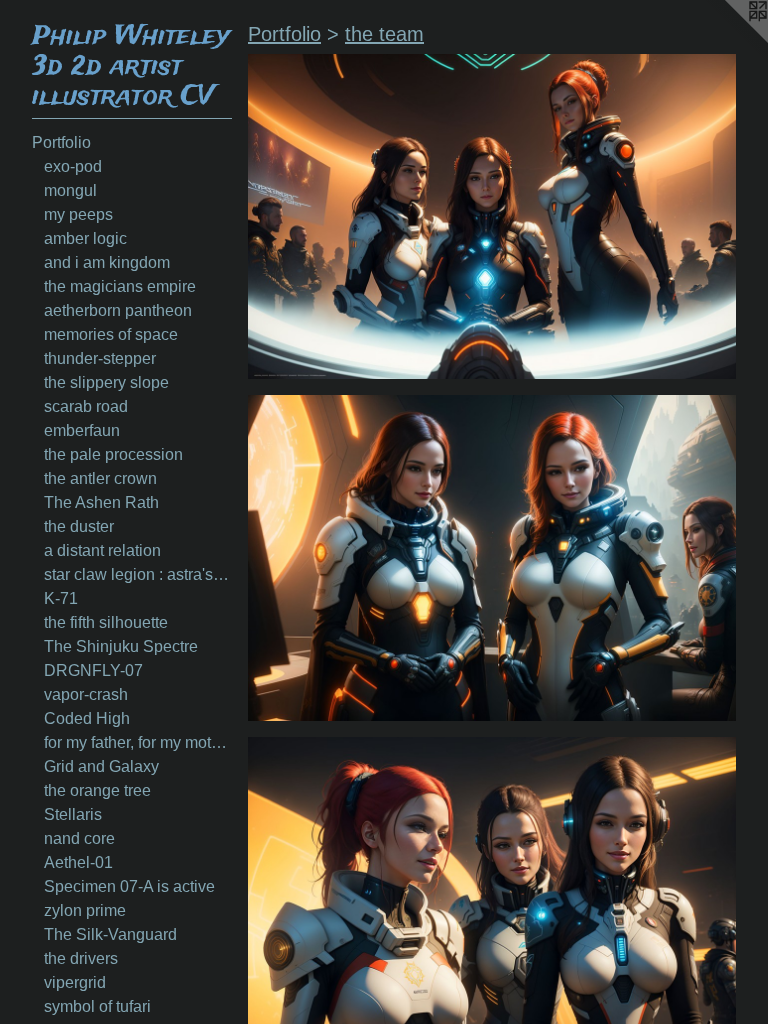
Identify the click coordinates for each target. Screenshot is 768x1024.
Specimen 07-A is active (129, 886)
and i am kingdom (107, 262)
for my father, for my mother (138, 742)
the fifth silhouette (106, 622)
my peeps (78, 214)
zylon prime (85, 910)
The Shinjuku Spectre (121, 646)
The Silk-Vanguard (110, 934)
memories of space (111, 334)
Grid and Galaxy (101, 766)
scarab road (86, 406)
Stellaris (73, 814)
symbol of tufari (97, 1006)
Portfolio (61, 142)
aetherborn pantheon (118, 310)
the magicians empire (120, 286)
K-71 (61, 598)
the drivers (81, 958)
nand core (79, 838)
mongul (70, 190)
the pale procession (113, 454)
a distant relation (102, 550)
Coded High (87, 718)
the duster (79, 526)
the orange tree (97, 790)
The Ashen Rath (101, 502)
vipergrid (75, 982)
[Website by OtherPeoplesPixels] (728, 40)
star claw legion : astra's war (138, 574)
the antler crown (100, 478)
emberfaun (82, 430)
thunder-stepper (100, 358)
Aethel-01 (78, 862)
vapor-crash (86, 694)
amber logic (85, 238)
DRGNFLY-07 (93, 670)
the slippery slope (106, 382)
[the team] (492, 216)
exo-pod (73, 166)
